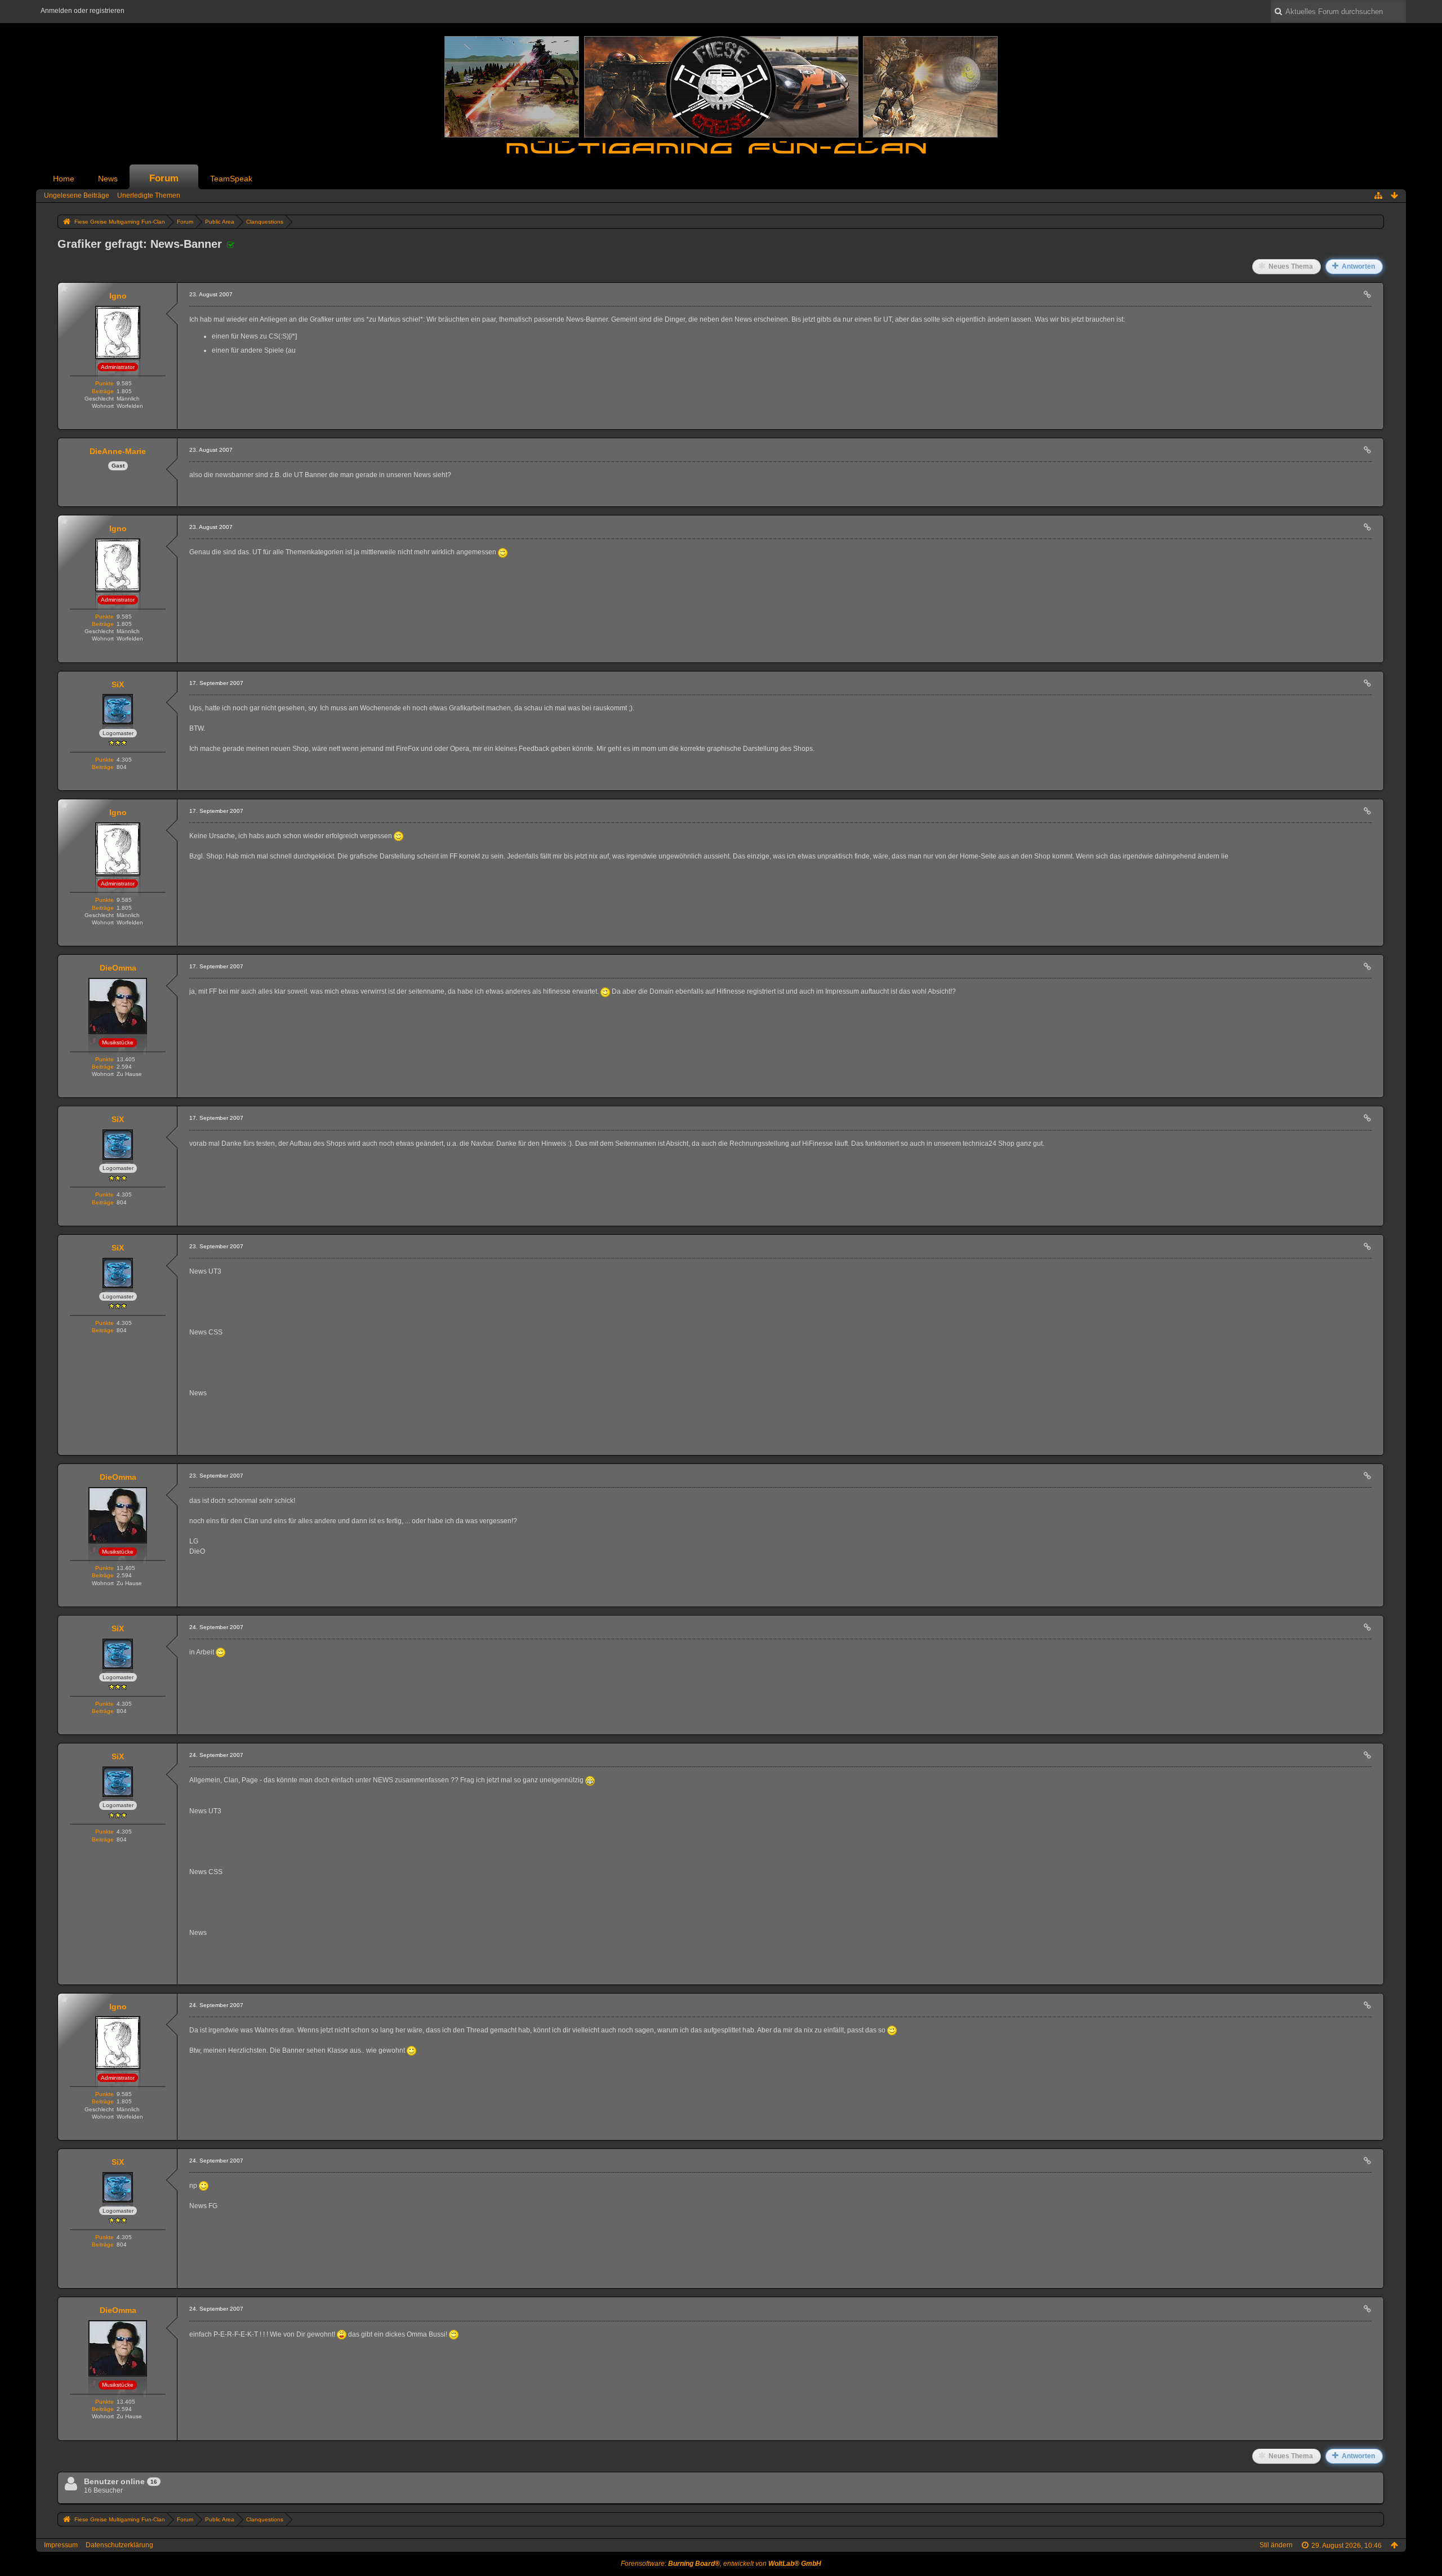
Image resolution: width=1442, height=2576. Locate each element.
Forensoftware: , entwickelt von (721, 2564)
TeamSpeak (231, 179)
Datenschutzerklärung (119, 2545)
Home (64, 179)
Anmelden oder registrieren (83, 11)
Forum (164, 178)
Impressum (61, 2545)
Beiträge (103, 391)
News (108, 179)
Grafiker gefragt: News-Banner (140, 244)
